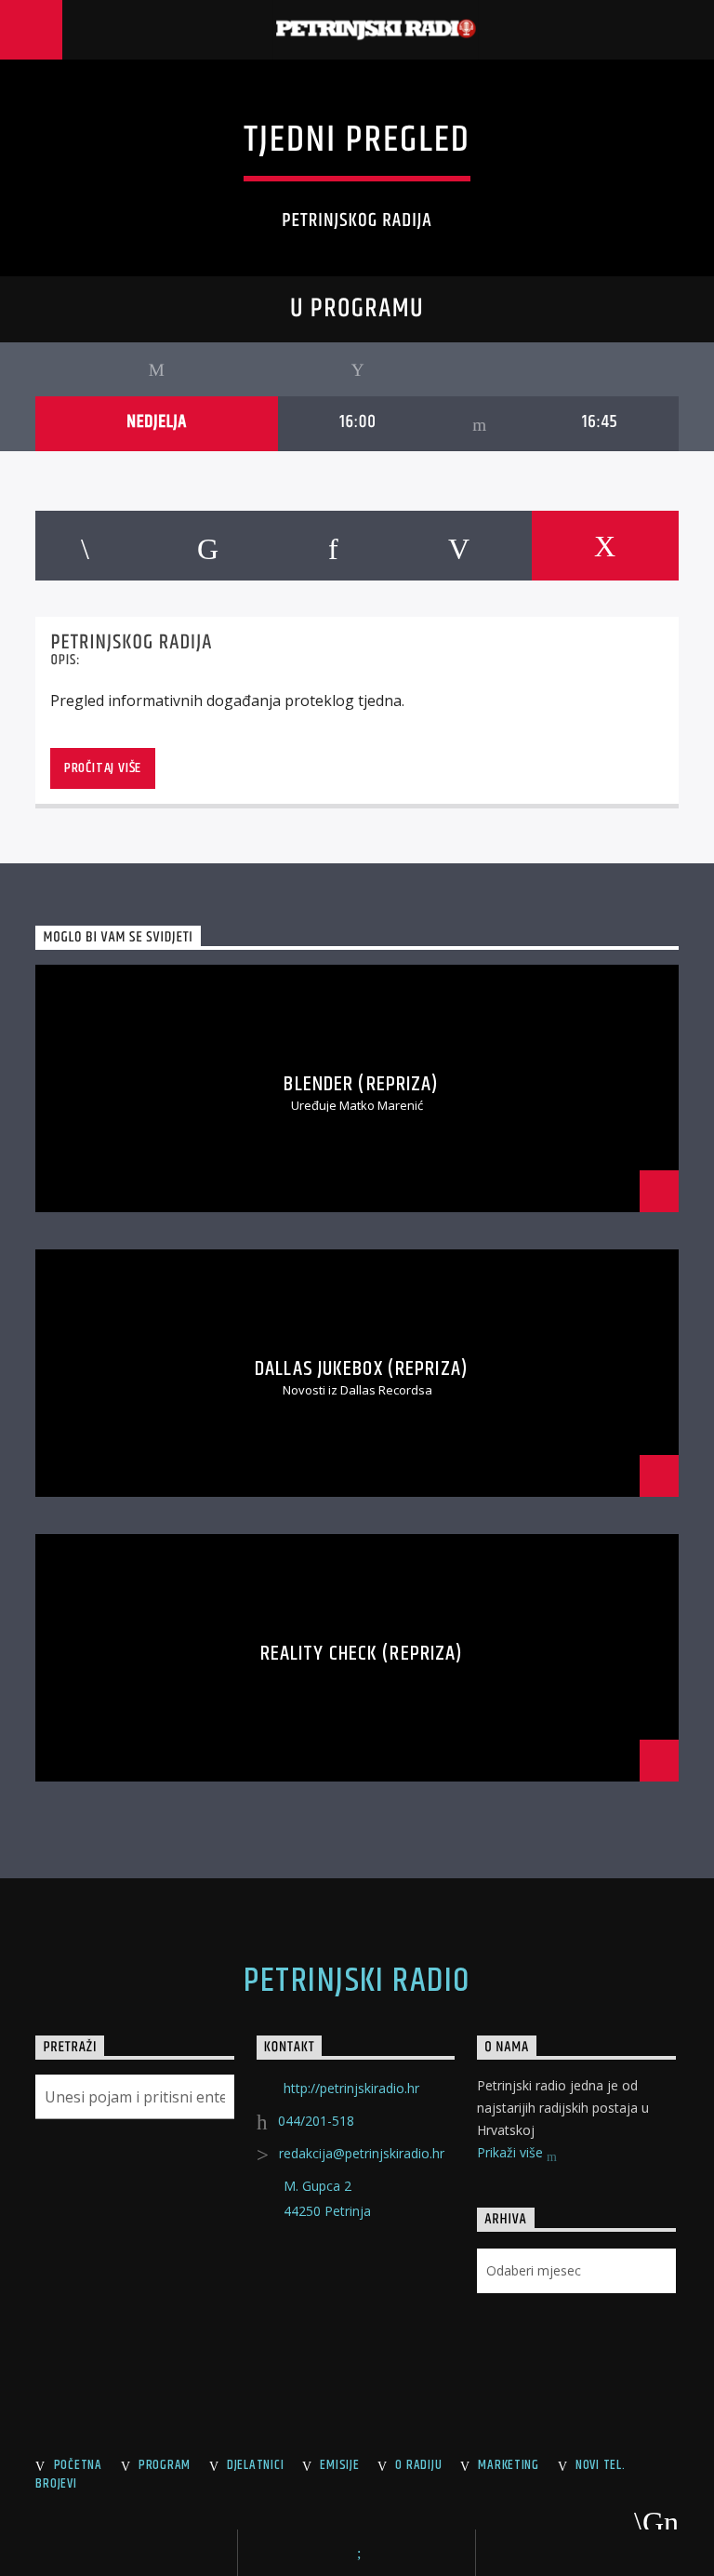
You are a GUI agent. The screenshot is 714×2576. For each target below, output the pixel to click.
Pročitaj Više (103, 768)
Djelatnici (255, 2465)
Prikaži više (512, 2152)
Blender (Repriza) (361, 1084)
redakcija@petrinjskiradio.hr (362, 2153)
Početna (78, 2465)
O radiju (418, 2465)
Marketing (508, 2465)
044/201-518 (316, 2121)
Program (165, 2465)
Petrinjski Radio (357, 1982)
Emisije (339, 2465)
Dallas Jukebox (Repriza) (362, 1369)
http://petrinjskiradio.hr (351, 2088)
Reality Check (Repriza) (362, 1654)
